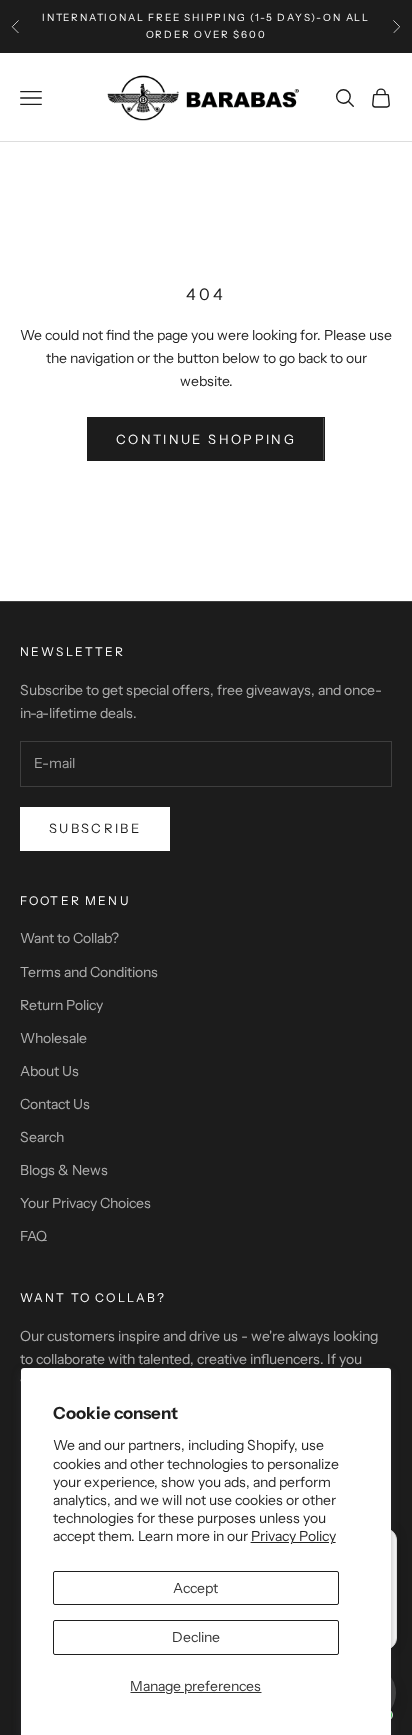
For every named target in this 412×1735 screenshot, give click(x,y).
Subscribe (95, 828)
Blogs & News (64, 1170)
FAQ (33, 1236)
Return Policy (61, 1005)
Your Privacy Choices (85, 1203)
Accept (195, 1588)
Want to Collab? (69, 938)
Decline (196, 1637)
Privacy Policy (293, 1536)
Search (42, 1137)
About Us (49, 1071)
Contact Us (55, 1104)
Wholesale (53, 1038)
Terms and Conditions (89, 972)
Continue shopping (206, 439)
